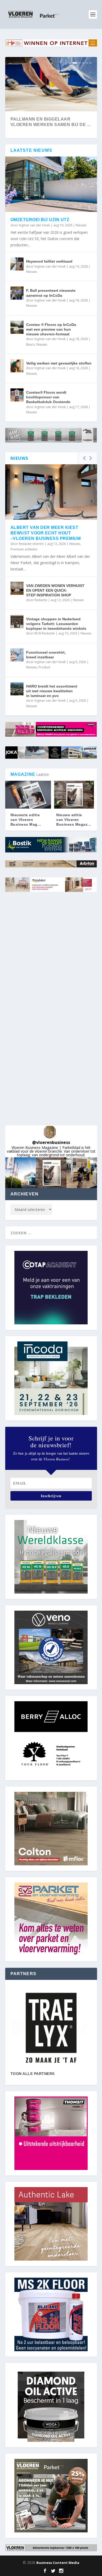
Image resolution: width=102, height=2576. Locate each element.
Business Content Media (58, 2563)
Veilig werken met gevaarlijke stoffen (59, 363)
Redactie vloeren (31, 544)
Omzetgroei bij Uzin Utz (40, 220)
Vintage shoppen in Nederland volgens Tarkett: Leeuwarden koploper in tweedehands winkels (56, 624)
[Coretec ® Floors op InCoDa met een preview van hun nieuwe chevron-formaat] (17, 327)
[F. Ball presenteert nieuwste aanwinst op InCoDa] (17, 293)
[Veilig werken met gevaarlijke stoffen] (17, 366)
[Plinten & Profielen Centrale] (51, 2028)
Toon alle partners (33, 2074)
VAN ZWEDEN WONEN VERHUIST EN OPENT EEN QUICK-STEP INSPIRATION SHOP (55, 590)
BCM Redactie (45, 633)
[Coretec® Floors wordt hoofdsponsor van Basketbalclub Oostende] (17, 395)
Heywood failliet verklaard (49, 261)
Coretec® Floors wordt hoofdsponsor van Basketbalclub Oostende (48, 397)
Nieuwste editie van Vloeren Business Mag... (26, 820)
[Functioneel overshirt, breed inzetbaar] (17, 655)
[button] (21, 1173)
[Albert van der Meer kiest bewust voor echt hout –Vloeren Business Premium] (51, 492)
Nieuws (81, 225)
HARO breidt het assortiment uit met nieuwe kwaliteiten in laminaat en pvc (52, 691)
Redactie (41, 600)
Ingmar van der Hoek (34, 225)
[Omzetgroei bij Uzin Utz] (51, 184)
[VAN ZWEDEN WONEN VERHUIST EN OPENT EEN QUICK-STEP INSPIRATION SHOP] (17, 588)
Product (44, 667)
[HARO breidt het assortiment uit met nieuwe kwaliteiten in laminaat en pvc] (17, 689)
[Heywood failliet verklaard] (17, 264)
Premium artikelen (24, 549)
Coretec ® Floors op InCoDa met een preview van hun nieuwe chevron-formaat (51, 329)
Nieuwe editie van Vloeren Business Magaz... (74, 820)
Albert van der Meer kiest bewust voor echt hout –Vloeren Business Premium (46, 533)
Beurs (30, 344)
